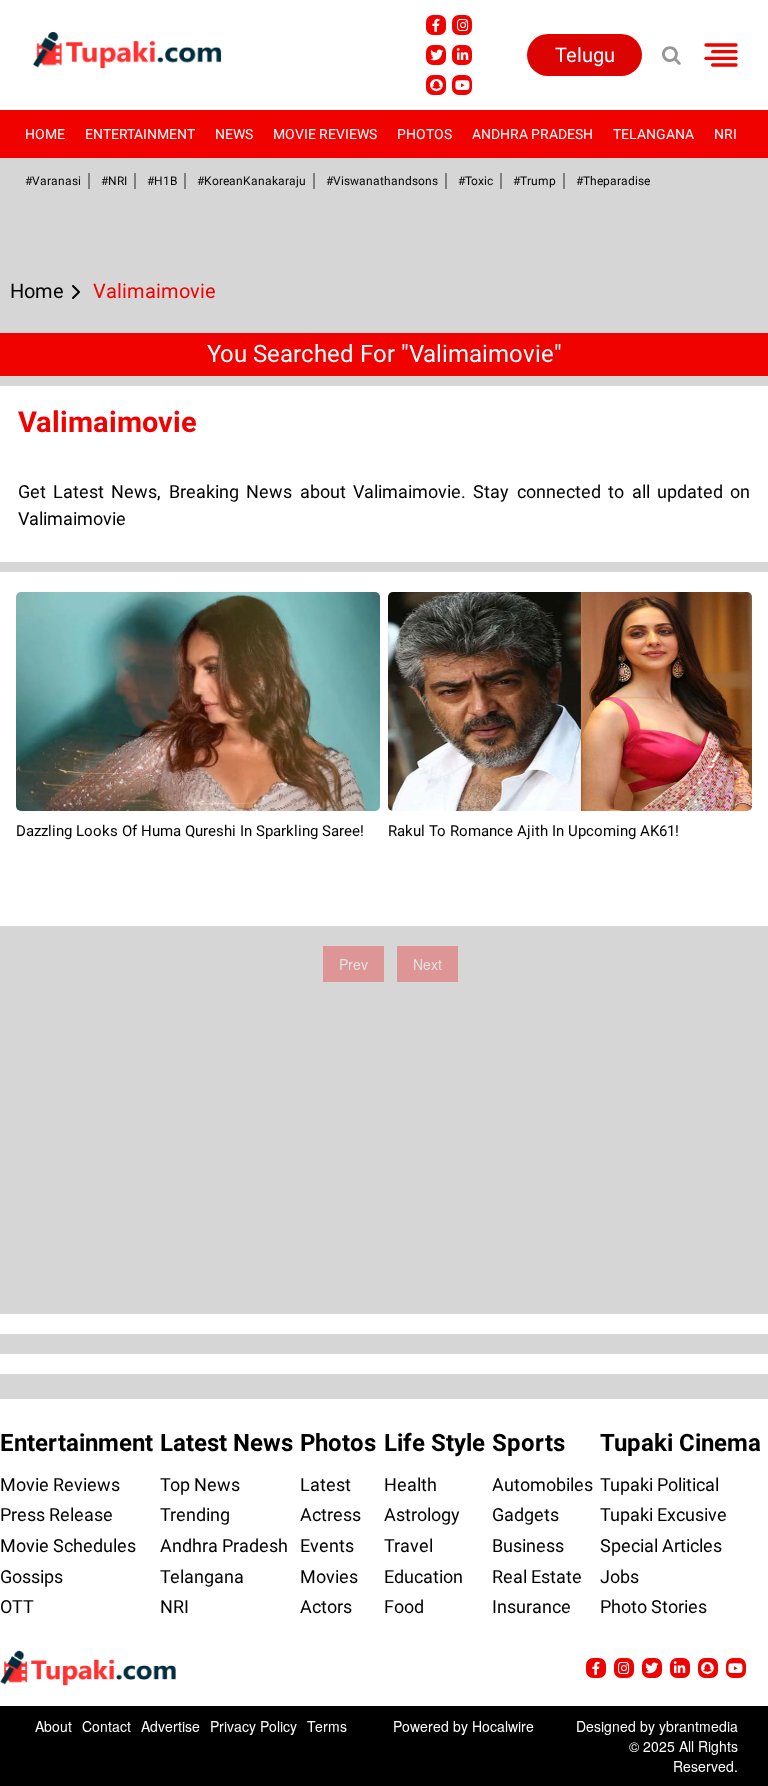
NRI (725, 134)
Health (410, 1484)
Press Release (56, 1514)
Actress (330, 1514)
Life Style (434, 1443)
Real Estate (537, 1576)
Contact (106, 1726)
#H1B (162, 181)
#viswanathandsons (382, 181)
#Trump (534, 181)
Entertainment (140, 134)
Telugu (585, 55)
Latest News (226, 1443)
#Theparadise (613, 181)
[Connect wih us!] (462, 55)
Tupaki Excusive (663, 1514)
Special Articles (661, 1545)
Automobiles (542, 1484)
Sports (528, 1443)
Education (423, 1576)
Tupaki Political (659, 1484)
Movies (329, 1576)
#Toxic (475, 181)
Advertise (170, 1726)
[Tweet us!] (462, 25)
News (234, 134)
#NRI (114, 181)
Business (528, 1545)
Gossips (31, 1576)
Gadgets (525, 1514)
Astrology (422, 1514)
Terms (327, 1726)
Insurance (531, 1606)
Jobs (619, 1576)
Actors (326, 1606)
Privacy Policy (253, 1726)
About (53, 1726)
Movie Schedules (68, 1545)
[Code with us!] (436, 85)
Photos (424, 134)
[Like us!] (436, 25)
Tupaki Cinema (680, 1443)
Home (45, 134)
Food (404, 1606)
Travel (408, 1545)
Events (327, 1545)
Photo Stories (653, 1606)
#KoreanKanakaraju (251, 181)
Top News (200, 1484)
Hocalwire (503, 1726)
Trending (195, 1514)
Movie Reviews (325, 134)
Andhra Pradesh (532, 134)
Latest (325, 1484)
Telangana (653, 134)
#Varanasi (53, 181)
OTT (17, 1606)
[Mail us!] (462, 85)
